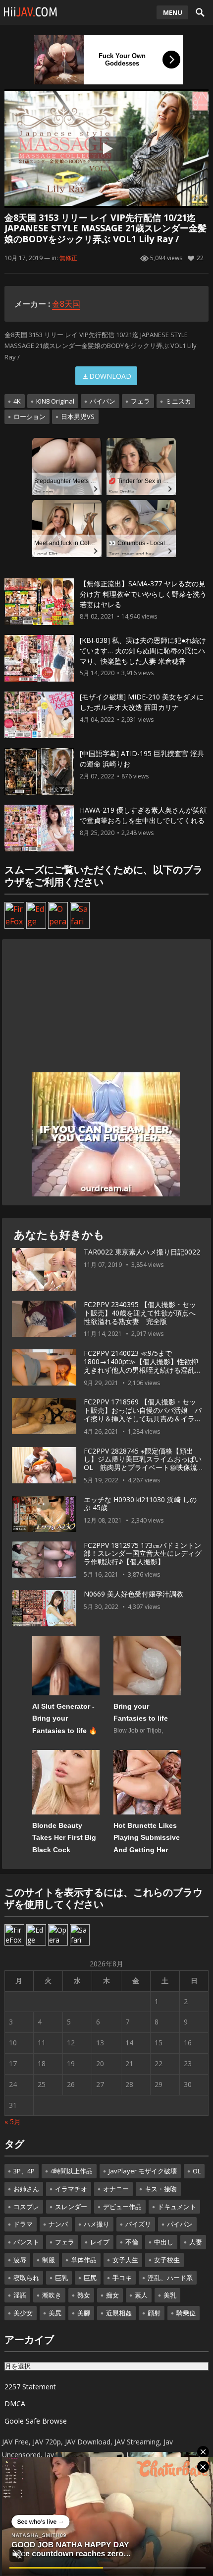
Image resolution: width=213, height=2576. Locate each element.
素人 (141, 2295)
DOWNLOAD (110, 376)
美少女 (23, 2313)
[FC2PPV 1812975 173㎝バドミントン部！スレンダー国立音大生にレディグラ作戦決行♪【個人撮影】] (44, 1560)
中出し (164, 2242)
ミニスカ (178, 401)
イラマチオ (71, 2189)
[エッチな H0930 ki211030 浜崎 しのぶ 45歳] (44, 1514)
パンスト (26, 2242)
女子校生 (167, 2260)
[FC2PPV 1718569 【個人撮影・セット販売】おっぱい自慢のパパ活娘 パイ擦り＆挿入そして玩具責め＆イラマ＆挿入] (44, 1416)
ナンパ (58, 2224)
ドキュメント (177, 2207)
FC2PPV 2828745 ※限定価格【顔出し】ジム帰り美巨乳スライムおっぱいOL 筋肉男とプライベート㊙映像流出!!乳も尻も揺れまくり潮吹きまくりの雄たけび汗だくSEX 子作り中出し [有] (143, 1472)
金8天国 (66, 304)
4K (17, 401)
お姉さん (26, 2189)
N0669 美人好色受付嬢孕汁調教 (133, 1594)
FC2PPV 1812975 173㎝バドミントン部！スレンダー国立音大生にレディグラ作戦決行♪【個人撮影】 (143, 1554)
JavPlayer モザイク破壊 (143, 2171)
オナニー (116, 2189)
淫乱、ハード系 (170, 2278)
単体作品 (84, 2260)
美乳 (170, 2295)
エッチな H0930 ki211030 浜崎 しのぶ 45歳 (140, 1504)
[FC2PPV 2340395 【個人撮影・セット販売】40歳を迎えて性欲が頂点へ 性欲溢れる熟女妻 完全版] (44, 1319)
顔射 (154, 2313)
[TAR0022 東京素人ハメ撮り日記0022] (44, 1270)
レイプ (100, 2242)
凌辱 (20, 2260)
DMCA (15, 2403)
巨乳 (61, 2278)
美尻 (55, 2313)
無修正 (68, 258)
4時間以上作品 (72, 2171)
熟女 (84, 2295)
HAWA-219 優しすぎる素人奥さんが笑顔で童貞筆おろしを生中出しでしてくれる (143, 815)
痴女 (112, 2295)
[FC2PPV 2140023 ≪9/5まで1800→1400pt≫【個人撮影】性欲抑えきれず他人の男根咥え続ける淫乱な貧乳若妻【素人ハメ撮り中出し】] (44, 1368)
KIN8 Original (55, 401)
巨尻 (90, 2278)
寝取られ (26, 2278)
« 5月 (13, 2122)
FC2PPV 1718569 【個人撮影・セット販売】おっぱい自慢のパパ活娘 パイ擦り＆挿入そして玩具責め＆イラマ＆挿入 (143, 1414)
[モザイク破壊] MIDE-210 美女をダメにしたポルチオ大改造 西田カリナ (142, 702)
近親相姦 (119, 2313)
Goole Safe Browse (36, 2421)
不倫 (132, 2242)
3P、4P (24, 2171)
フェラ (140, 401)
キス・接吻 (161, 2189)
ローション (29, 417)
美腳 (84, 2313)
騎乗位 (186, 2313)
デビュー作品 (122, 2207)
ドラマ (23, 2224)
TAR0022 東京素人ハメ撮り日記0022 (142, 1252)
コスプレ (26, 2207)
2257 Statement (30, 2387)
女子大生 (125, 2260)
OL (197, 2171)
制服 (49, 2260)
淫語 (20, 2295)
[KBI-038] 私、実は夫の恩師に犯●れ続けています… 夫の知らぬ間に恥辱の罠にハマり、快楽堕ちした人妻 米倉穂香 (143, 651)
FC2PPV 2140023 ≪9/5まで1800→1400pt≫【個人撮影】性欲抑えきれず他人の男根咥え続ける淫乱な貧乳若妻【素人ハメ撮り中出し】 (143, 1365)
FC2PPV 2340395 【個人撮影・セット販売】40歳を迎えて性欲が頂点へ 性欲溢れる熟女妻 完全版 (143, 1313)
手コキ (122, 2278)
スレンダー (71, 2207)
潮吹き (52, 2295)
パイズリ (138, 2224)
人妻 (196, 2242)
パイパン (103, 401)
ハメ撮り (97, 2224)
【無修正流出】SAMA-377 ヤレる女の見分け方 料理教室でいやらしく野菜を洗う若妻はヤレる (143, 594)
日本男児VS (78, 417)
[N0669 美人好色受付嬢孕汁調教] (44, 1608)
